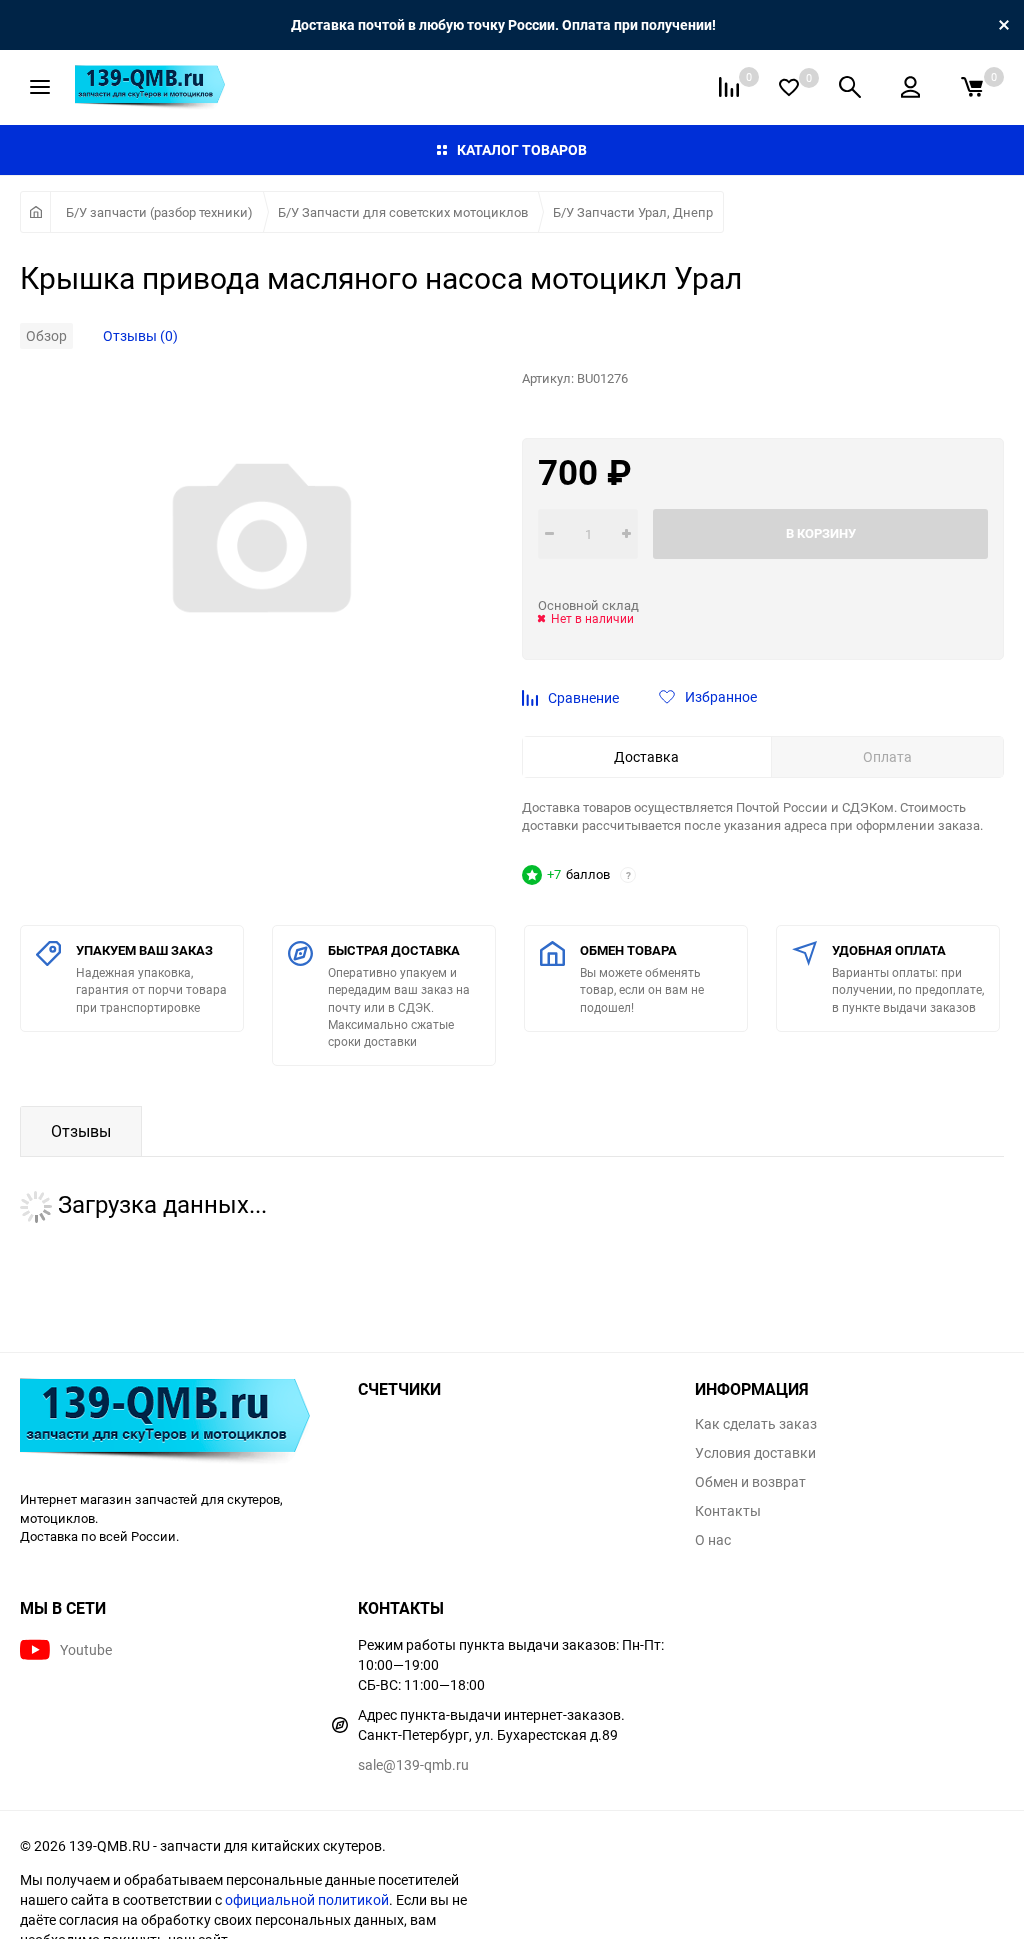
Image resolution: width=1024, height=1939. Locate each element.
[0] (972, 87)
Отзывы (81, 1131)
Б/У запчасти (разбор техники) (159, 212)
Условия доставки (755, 1453)
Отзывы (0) (140, 335)
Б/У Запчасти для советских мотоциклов (403, 212)
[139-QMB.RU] (174, 1424)
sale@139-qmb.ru (413, 1764)
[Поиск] (850, 87)
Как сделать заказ (756, 1424)
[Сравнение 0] (729, 87)
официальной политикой (307, 1899)
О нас (713, 1540)
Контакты (728, 1511)
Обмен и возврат (750, 1482)
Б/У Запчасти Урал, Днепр (633, 212)
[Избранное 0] (789, 87)
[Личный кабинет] (910, 87)
